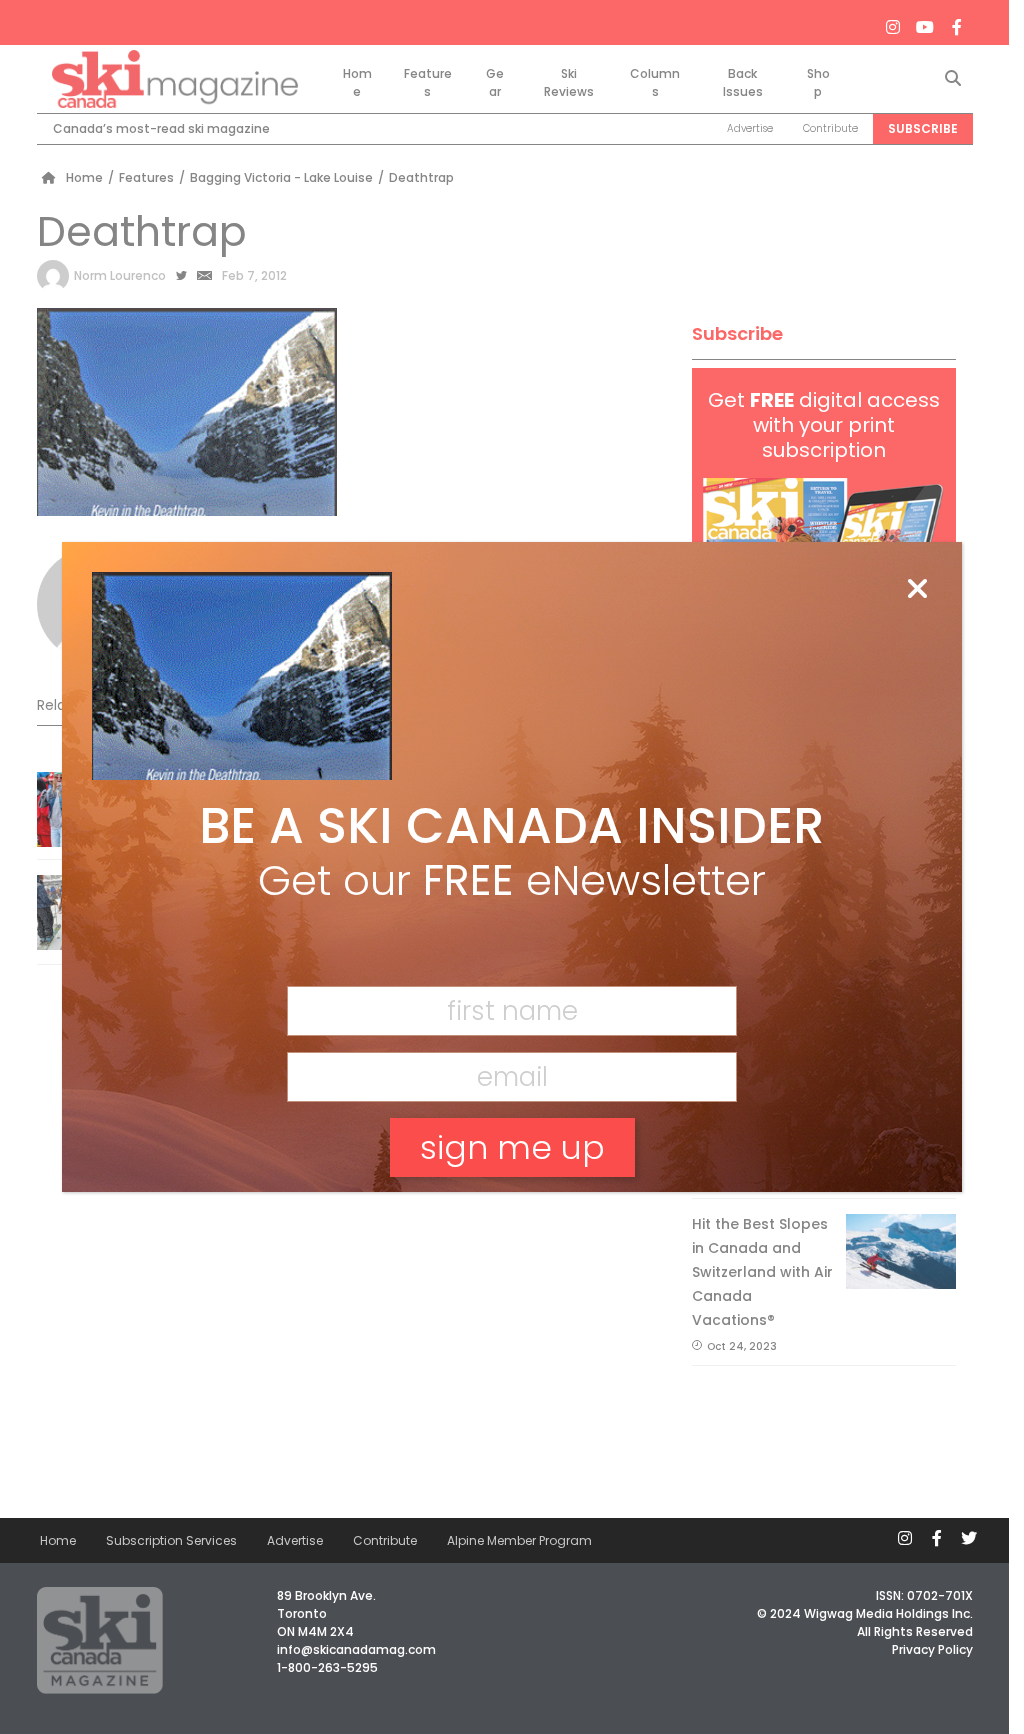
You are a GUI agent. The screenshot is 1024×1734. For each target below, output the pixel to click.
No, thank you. (512, 1216)
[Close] (917, 590)
